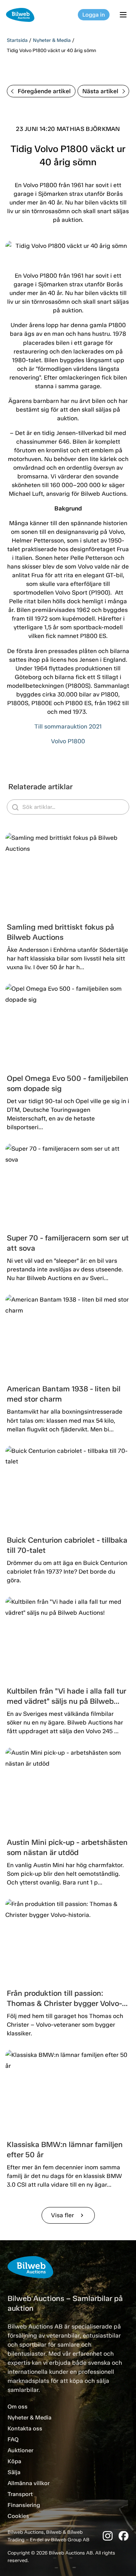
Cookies (18, 2516)
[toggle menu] (124, 15)
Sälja (14, 2472)
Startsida (17, 40)
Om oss (18, 2407)
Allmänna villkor (29, 2483)
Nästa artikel (100, 91)
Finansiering (24, 2505)
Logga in (94, 15)
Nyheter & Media (52, 40)
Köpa (14, 2461)
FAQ (13, 2439)
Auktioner (20, 2450)
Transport (20, 2494)
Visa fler (68, 2215)
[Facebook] (124, 2536)
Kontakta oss (25, 2428)
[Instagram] (108, 2536)
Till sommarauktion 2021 (68, 726)
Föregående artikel (44, 91)
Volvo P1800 (68, 741)
